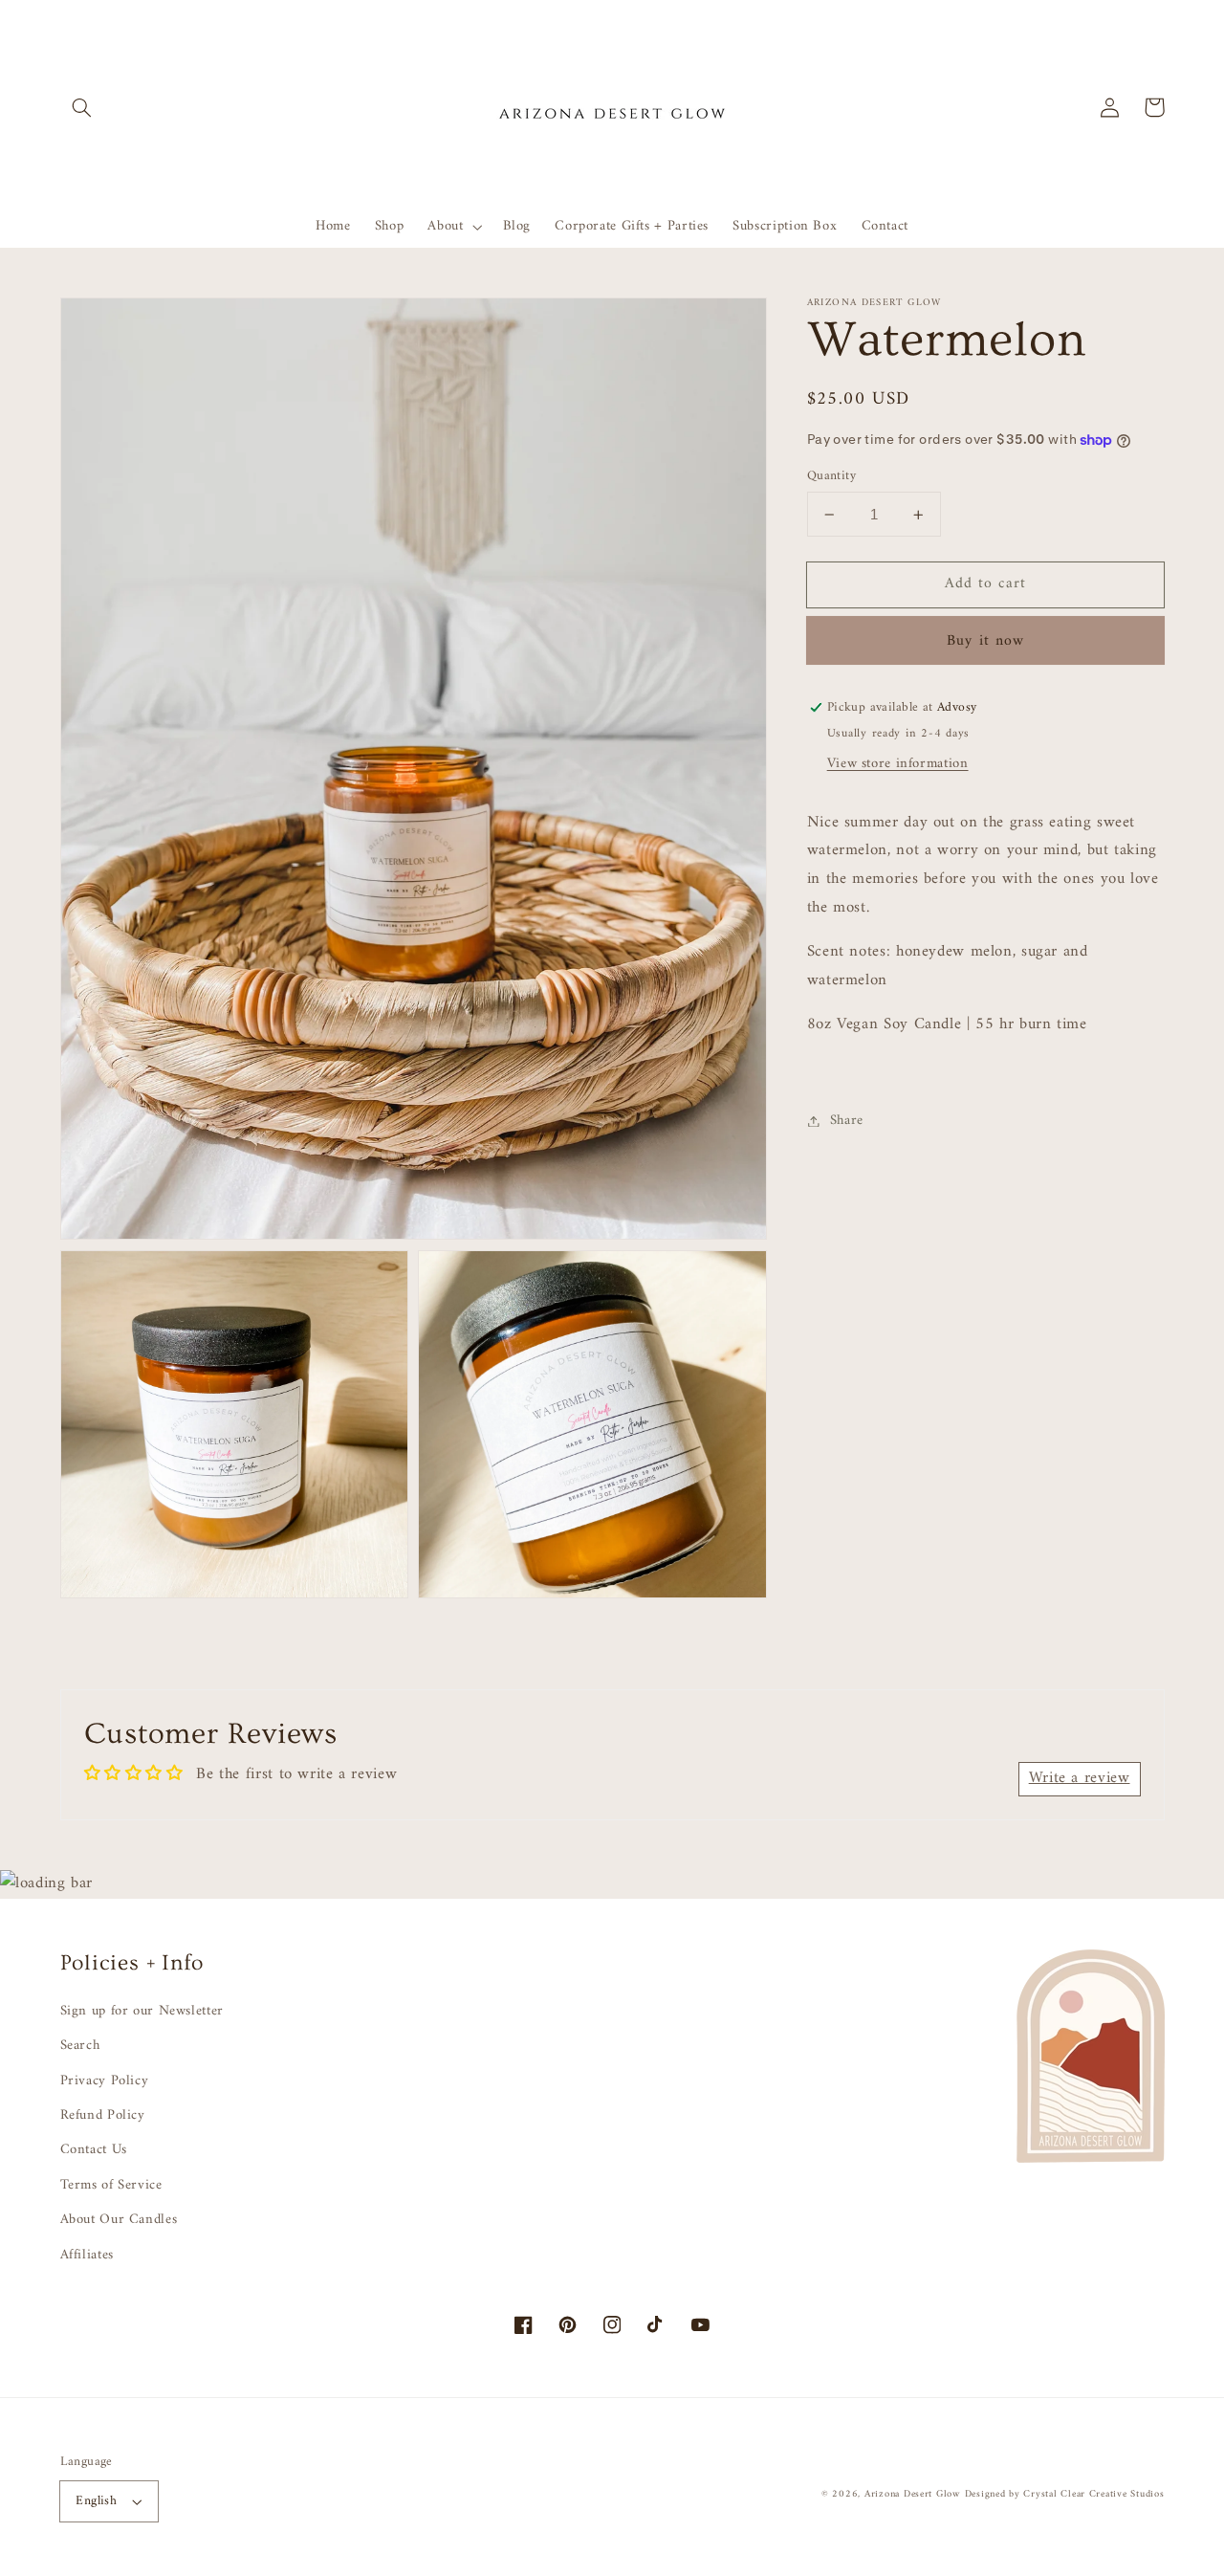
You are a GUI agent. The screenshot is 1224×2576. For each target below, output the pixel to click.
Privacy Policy (105, 2081)
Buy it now (985, 641)
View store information (898, 763)
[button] (82, 107)
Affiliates (87, 2255)
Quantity (831, 476)
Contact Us (94, 2149)
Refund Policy (103, 2115)
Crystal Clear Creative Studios (1093, 2494)
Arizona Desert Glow (912, 2494)
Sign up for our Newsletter (142, 2011)
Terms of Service (111, 2185)
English (96, 2501)
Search (80, 2045)
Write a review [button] (1080, 1778)
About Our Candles (119, 2219)
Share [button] (847, 1121)
